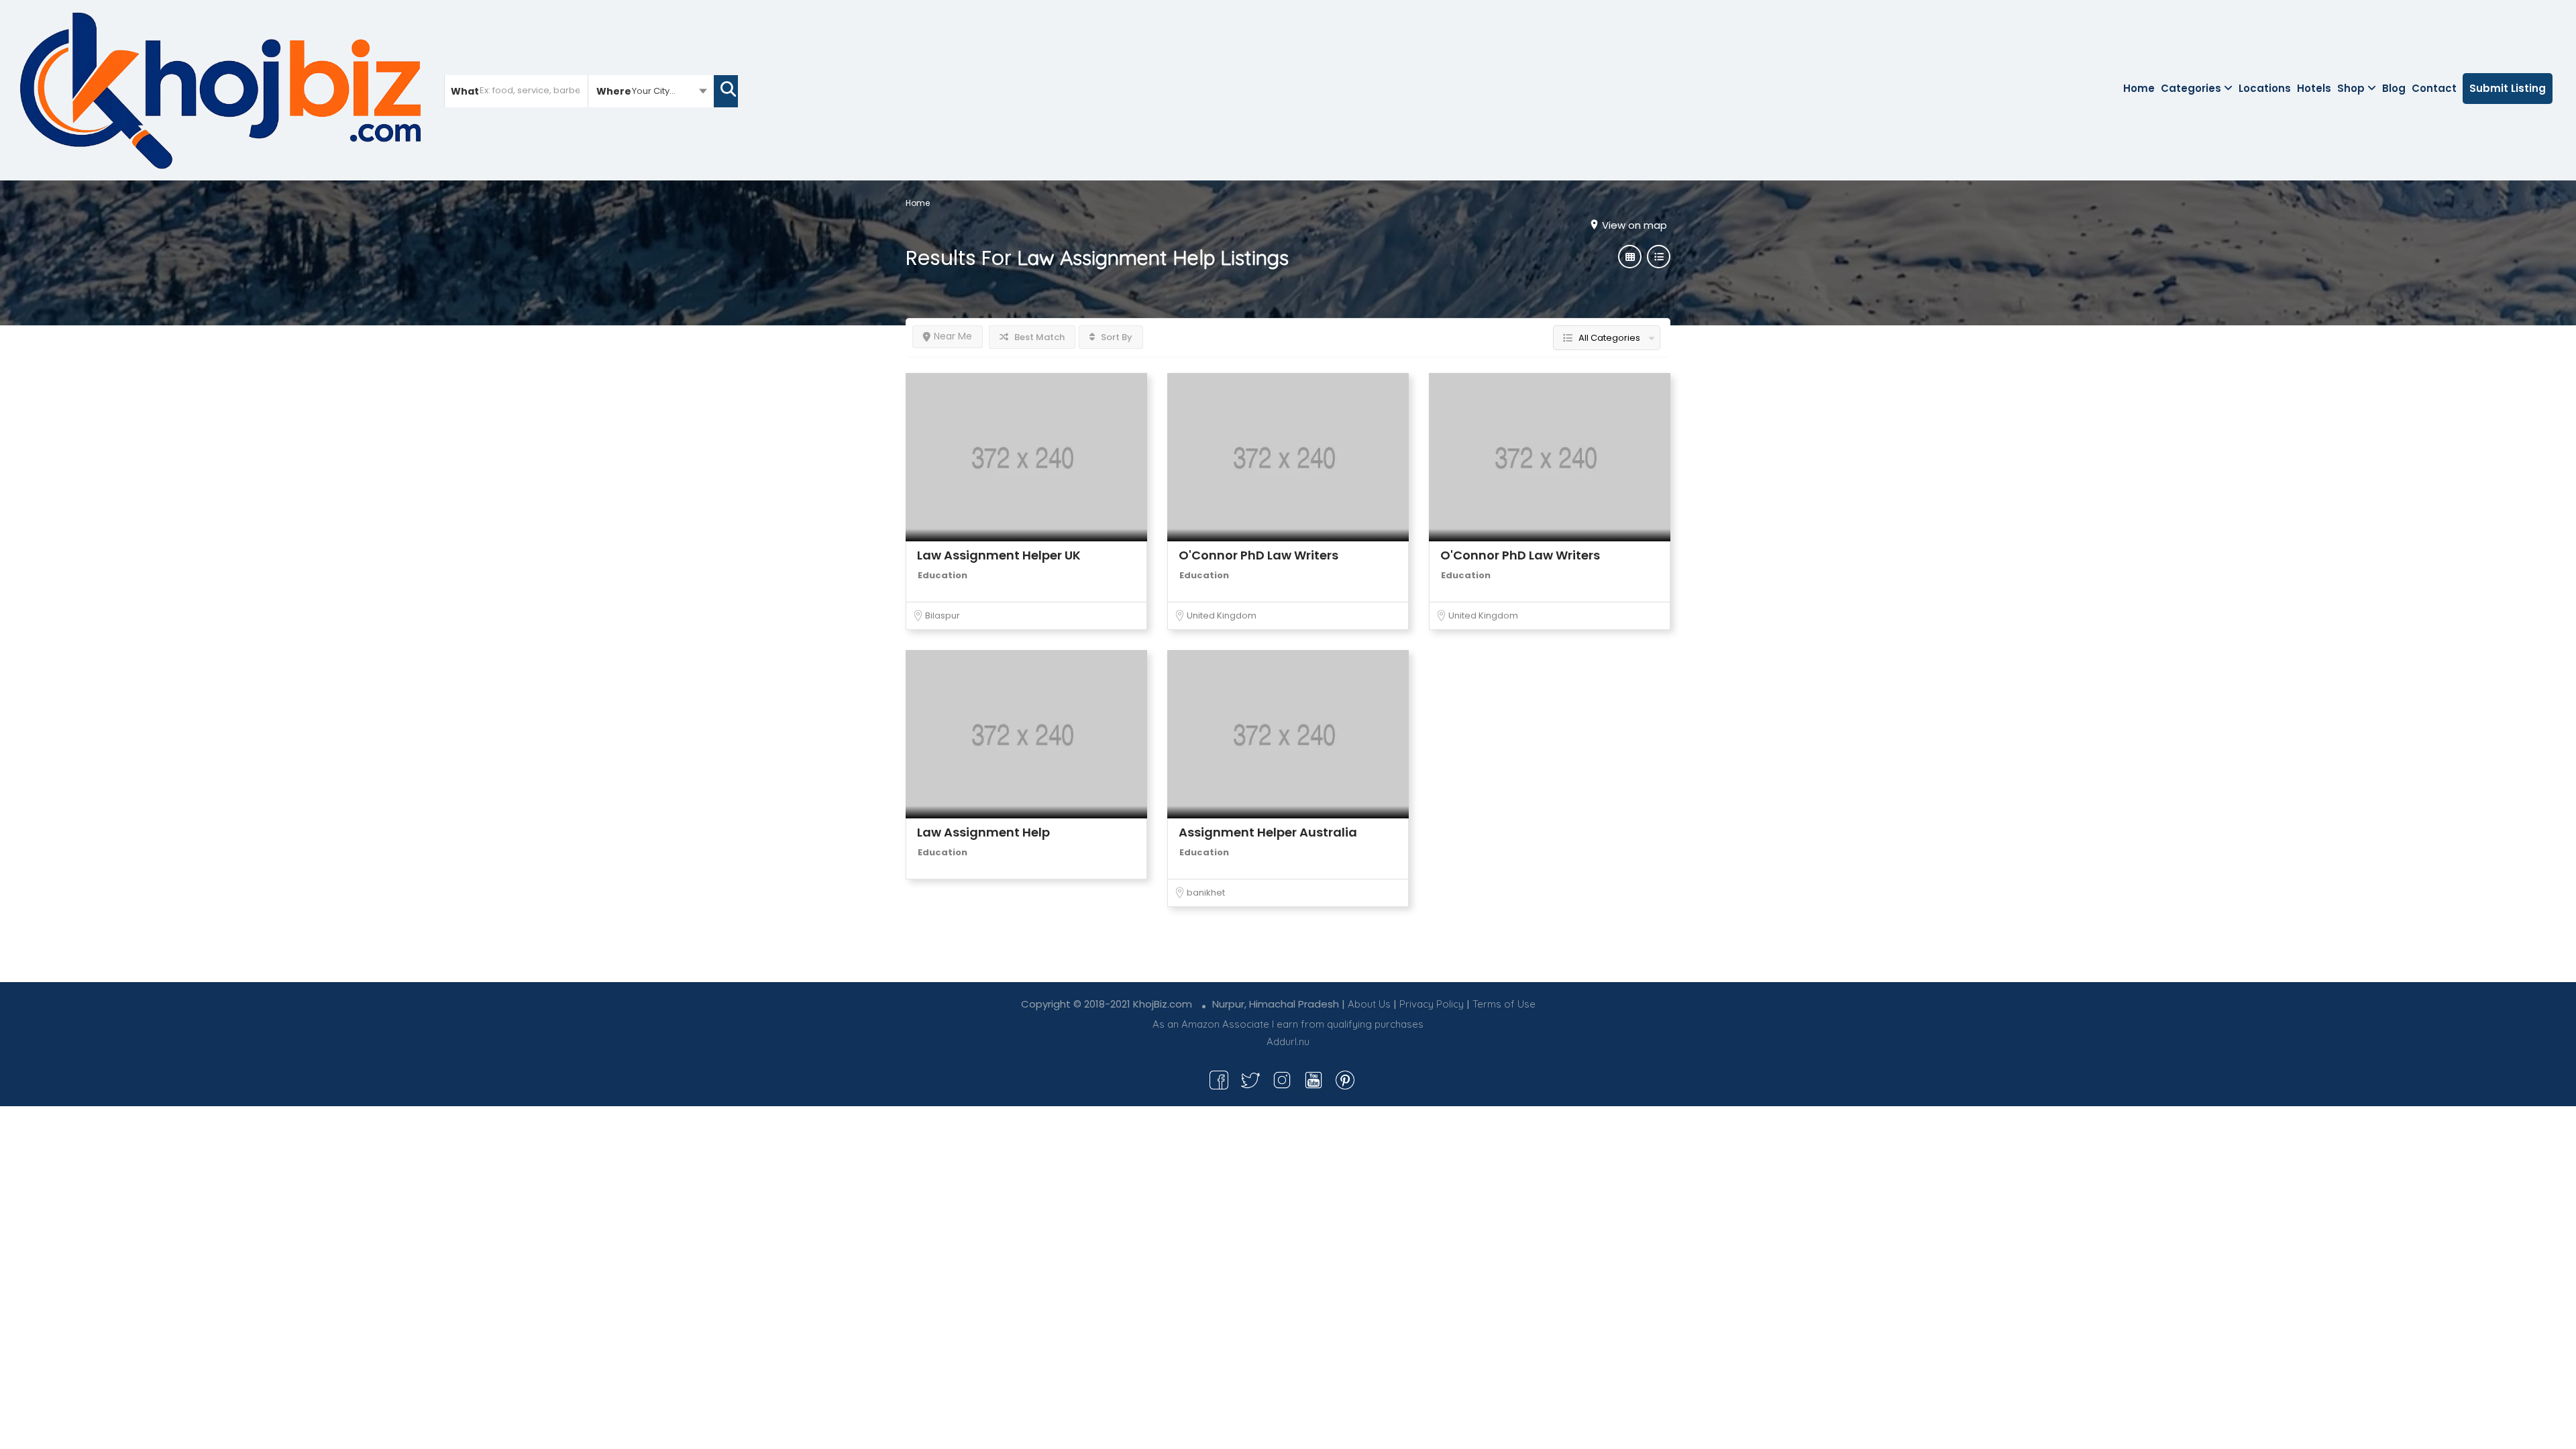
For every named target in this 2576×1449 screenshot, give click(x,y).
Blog (2394, 88)
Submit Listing (2508, 88)
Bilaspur (943, 615)
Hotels (2314, 88)
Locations (2265, 88)
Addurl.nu (1288, 1041)
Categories (2191, 88)
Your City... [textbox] (654, 91)
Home (2139, 88)
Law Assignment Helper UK (999, 555)
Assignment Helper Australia (1268, 832)
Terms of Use (1504, 1004)
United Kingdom (1222, 615)
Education (943, 575)
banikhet (1206, 893)
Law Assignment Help (983, 832)
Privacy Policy (1432, 1004)
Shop (2351, 88)
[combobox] (651, 91)
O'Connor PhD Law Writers (1258, 555)
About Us (1369, 1004)
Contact (2434, 88)
